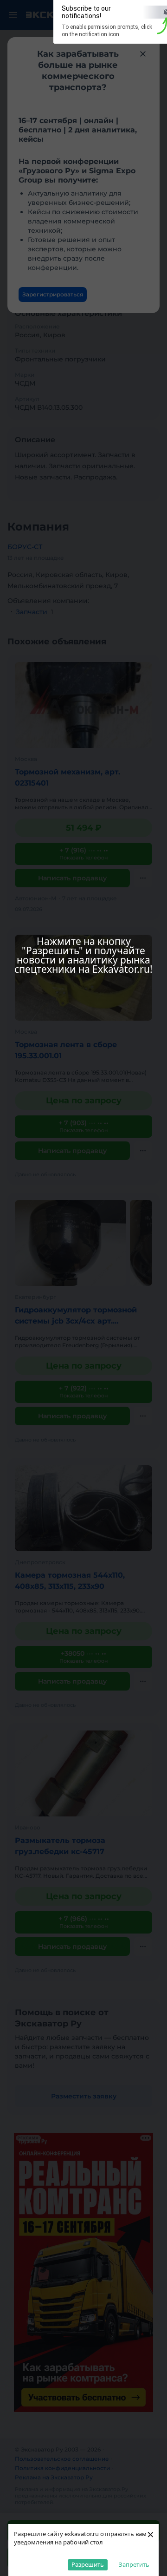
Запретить (134, 2564)
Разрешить (88, 2564)
